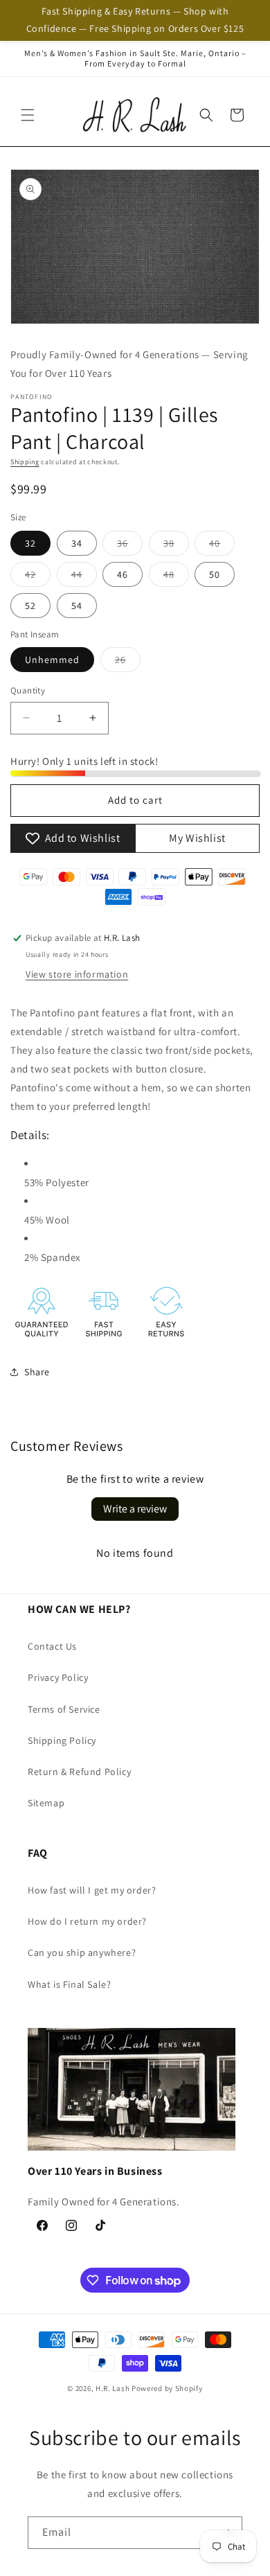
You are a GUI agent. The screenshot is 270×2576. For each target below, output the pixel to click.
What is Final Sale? (69, 1984)
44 (84, 577)
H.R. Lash (112, 2388)
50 (215, 574)
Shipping (25, 462)
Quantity (28, 690)
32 (30, 543)
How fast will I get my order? (92, 1890)
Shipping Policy (62, 1740)
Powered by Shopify (167, 2388)
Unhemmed (52, 660)
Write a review (135, 1509)
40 (222, 546)
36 (130, 546)
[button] (28, 115)
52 (30, 606)
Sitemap (46, 1803)
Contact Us (52, 1646)
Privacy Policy (58, 1677)
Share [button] (37, 1372)
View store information (77, 974)
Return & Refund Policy (79, 1772)
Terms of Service (64, 1709)
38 (176, 546)
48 (176, 577)
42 (38, 577)
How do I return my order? (87, 1921)
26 (128, 662)
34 (77, 543)
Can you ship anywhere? (82, 1952)
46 (123, 574)
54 (77, 606)
